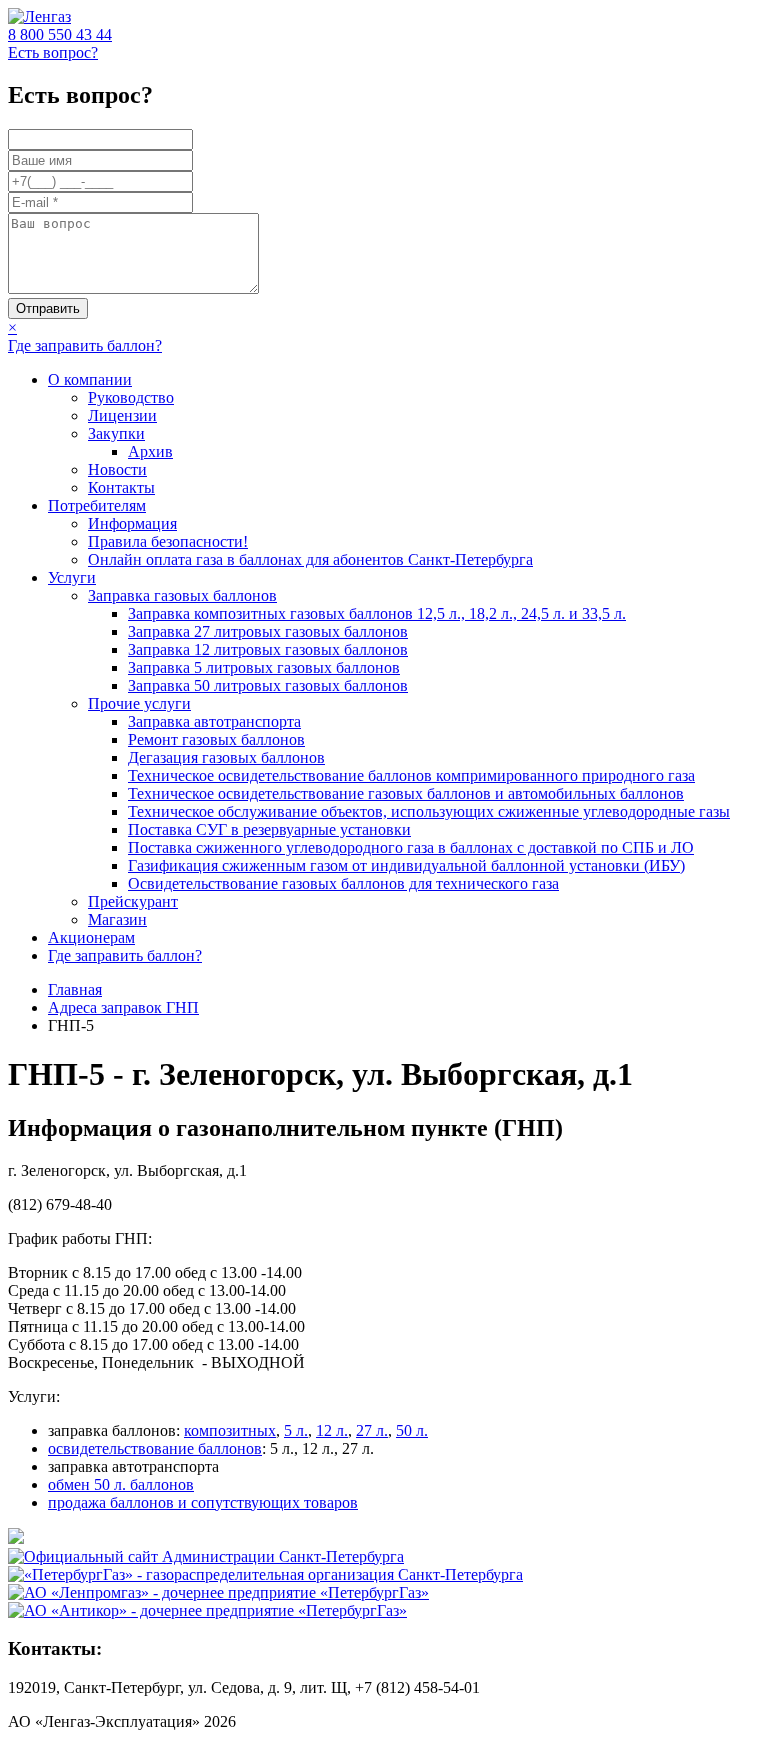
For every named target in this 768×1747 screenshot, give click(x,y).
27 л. (372, 1430)
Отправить (48, 308)
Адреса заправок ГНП (123, 1007)
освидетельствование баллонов (155, 1448)
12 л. (332, 1430)
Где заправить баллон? (85, 345)
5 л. (296, 1430)
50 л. (412, 1430)
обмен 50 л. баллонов (121, 1484)
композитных (230, 1430)
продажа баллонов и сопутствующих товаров (203, 1502)
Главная (75, 989)
